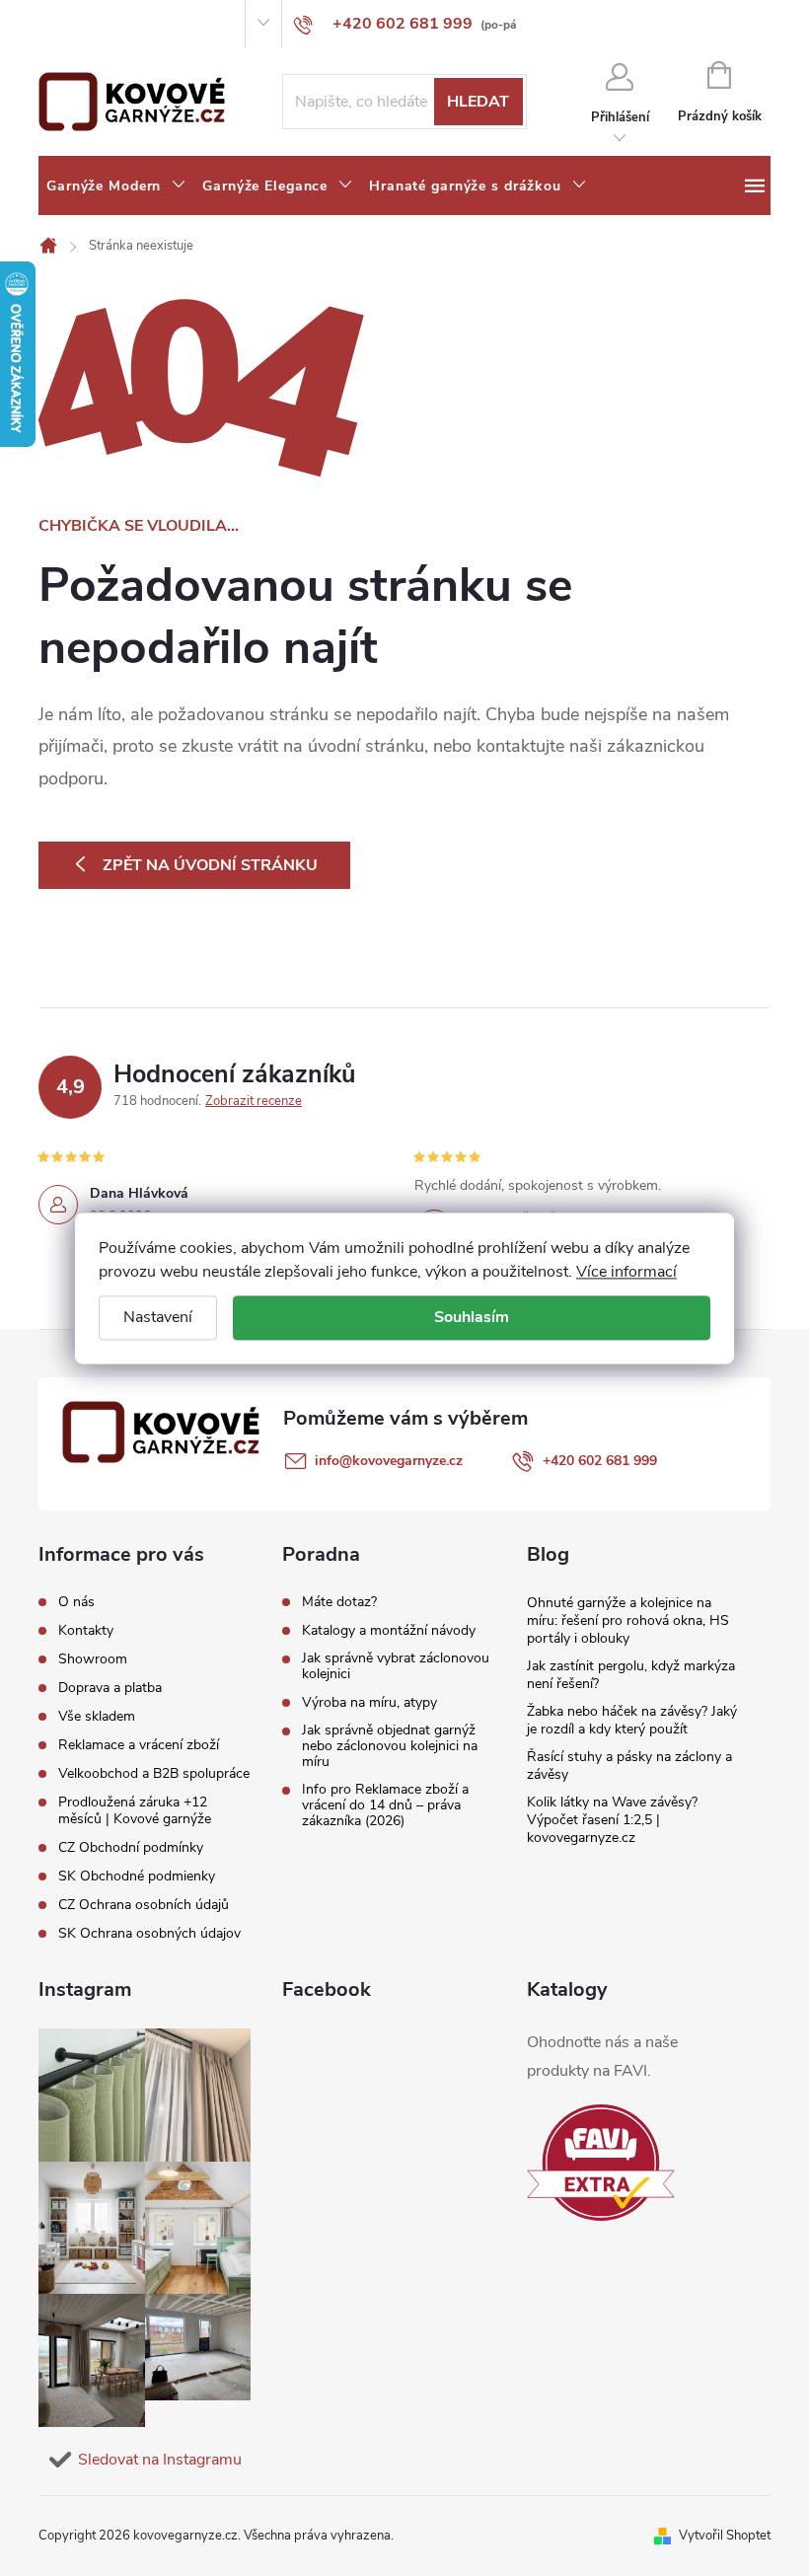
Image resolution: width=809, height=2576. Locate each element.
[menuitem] (116, 186)
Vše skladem (97, 1716)
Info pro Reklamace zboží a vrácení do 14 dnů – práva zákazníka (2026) (385, 1805)
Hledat (478, 102)
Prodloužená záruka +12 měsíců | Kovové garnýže (135, 1810)
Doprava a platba (110, 1688)
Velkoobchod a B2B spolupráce (154, 1773)
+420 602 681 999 (600, 1461)
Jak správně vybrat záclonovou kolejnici (396, 1666)
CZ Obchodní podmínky (131, 1847)
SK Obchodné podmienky (137, 1876)
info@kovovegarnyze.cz (389, 1461)
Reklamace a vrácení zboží (139, 1745)
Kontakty (106, 24)
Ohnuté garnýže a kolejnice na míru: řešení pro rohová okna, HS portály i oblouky (628, 1620)
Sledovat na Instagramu (160, 2460)
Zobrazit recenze (254, 1101)
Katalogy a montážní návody (389, 1631)
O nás (55, 24)
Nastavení (158, 1317)
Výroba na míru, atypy (369, 1703)
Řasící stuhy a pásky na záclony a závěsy (629, 1766)
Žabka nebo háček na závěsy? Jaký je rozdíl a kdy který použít (632, 1720)
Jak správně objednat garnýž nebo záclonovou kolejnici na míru (390, 1746)
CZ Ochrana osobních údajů (144, 1905)
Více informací (626, 1272)
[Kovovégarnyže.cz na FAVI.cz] (601, 2163)
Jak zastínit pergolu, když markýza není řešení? (631, 1675)
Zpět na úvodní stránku (210, 865)
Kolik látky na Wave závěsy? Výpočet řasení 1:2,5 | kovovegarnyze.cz (612, 1820)
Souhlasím (472, 1317)
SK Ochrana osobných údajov (149, 1933)
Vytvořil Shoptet (725, 2536)
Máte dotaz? (339, 1602)
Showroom (172, 24)
